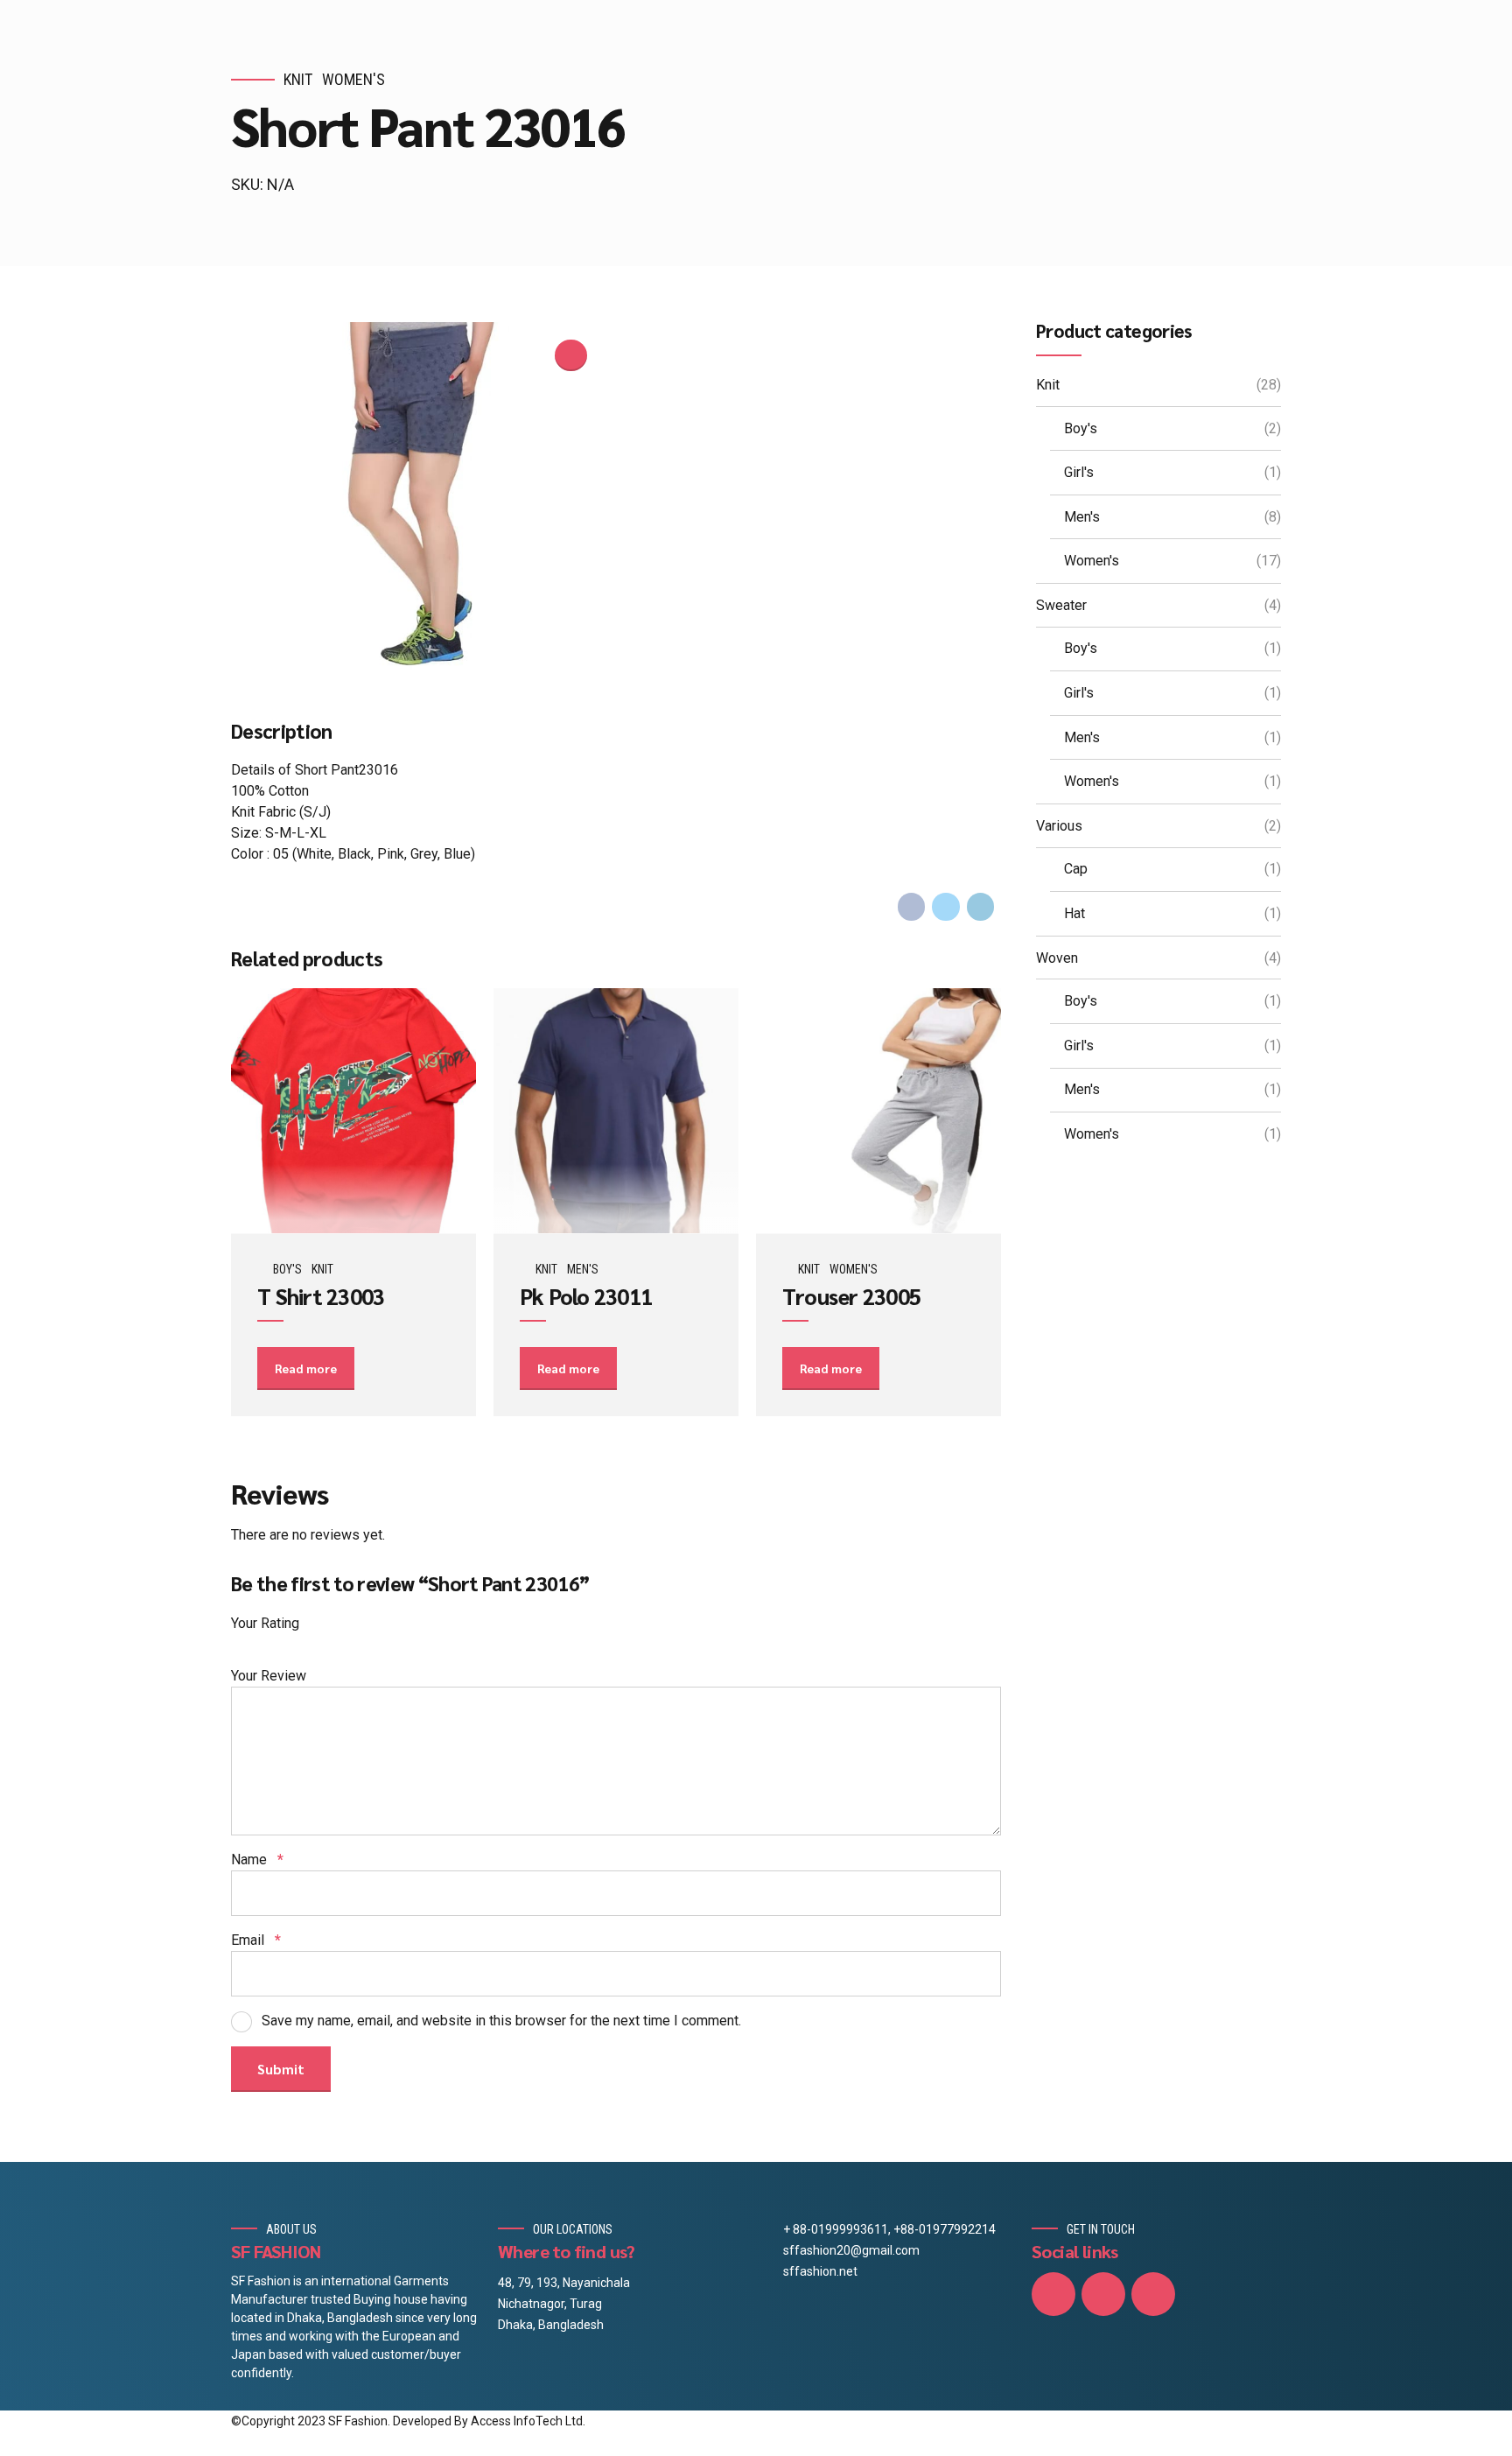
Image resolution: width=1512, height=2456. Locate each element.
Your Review (269, 1676)
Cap (1076, 869)
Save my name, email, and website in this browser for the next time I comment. (501, 2021)
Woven (1057, 958)
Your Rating (265, 1623)
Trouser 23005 (851, 1296)
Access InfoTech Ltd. (528, 2421)
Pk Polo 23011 (586, 1296)
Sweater (1061, 605)
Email (256, 1940)
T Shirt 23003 (321, 1296)
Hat (1074, 913)
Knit (298, 79)
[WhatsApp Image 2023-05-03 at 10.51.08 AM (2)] (878, 1111)
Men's (583, 1269)
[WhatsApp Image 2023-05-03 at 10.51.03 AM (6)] (616, 1111)
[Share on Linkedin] (981, 907)
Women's (353, 79)
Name (257, 1860)
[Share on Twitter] (946, 907)
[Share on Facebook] (912, 907)
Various (1059, 826)
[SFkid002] (353, 1111)
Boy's (287, 1269)
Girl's (1079, 472)
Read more (306, 1368)
